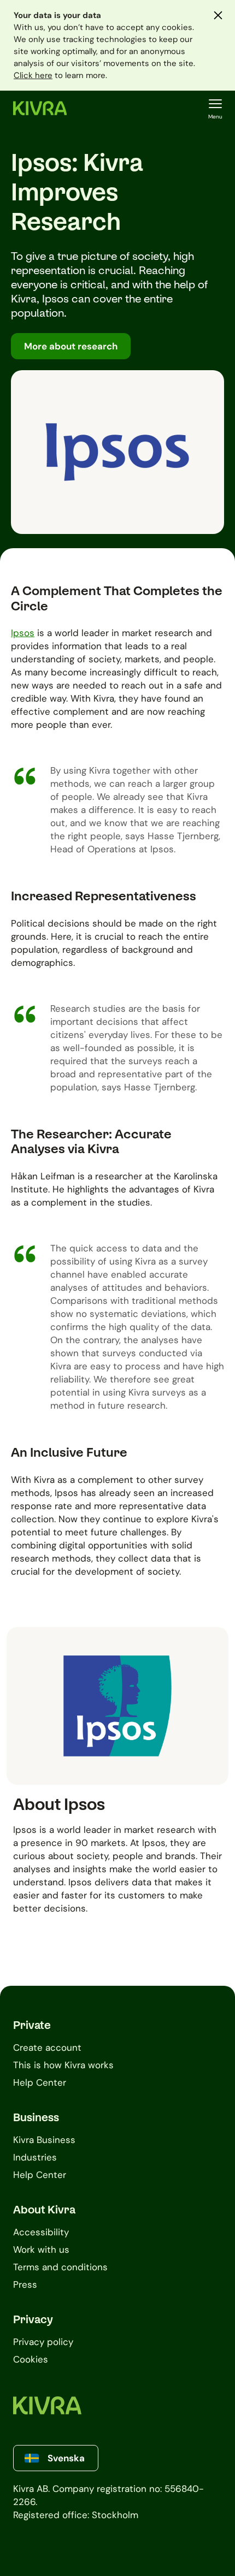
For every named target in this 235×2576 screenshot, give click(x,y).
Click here (33, 75)
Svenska (66, 2458)
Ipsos (23, 633)
